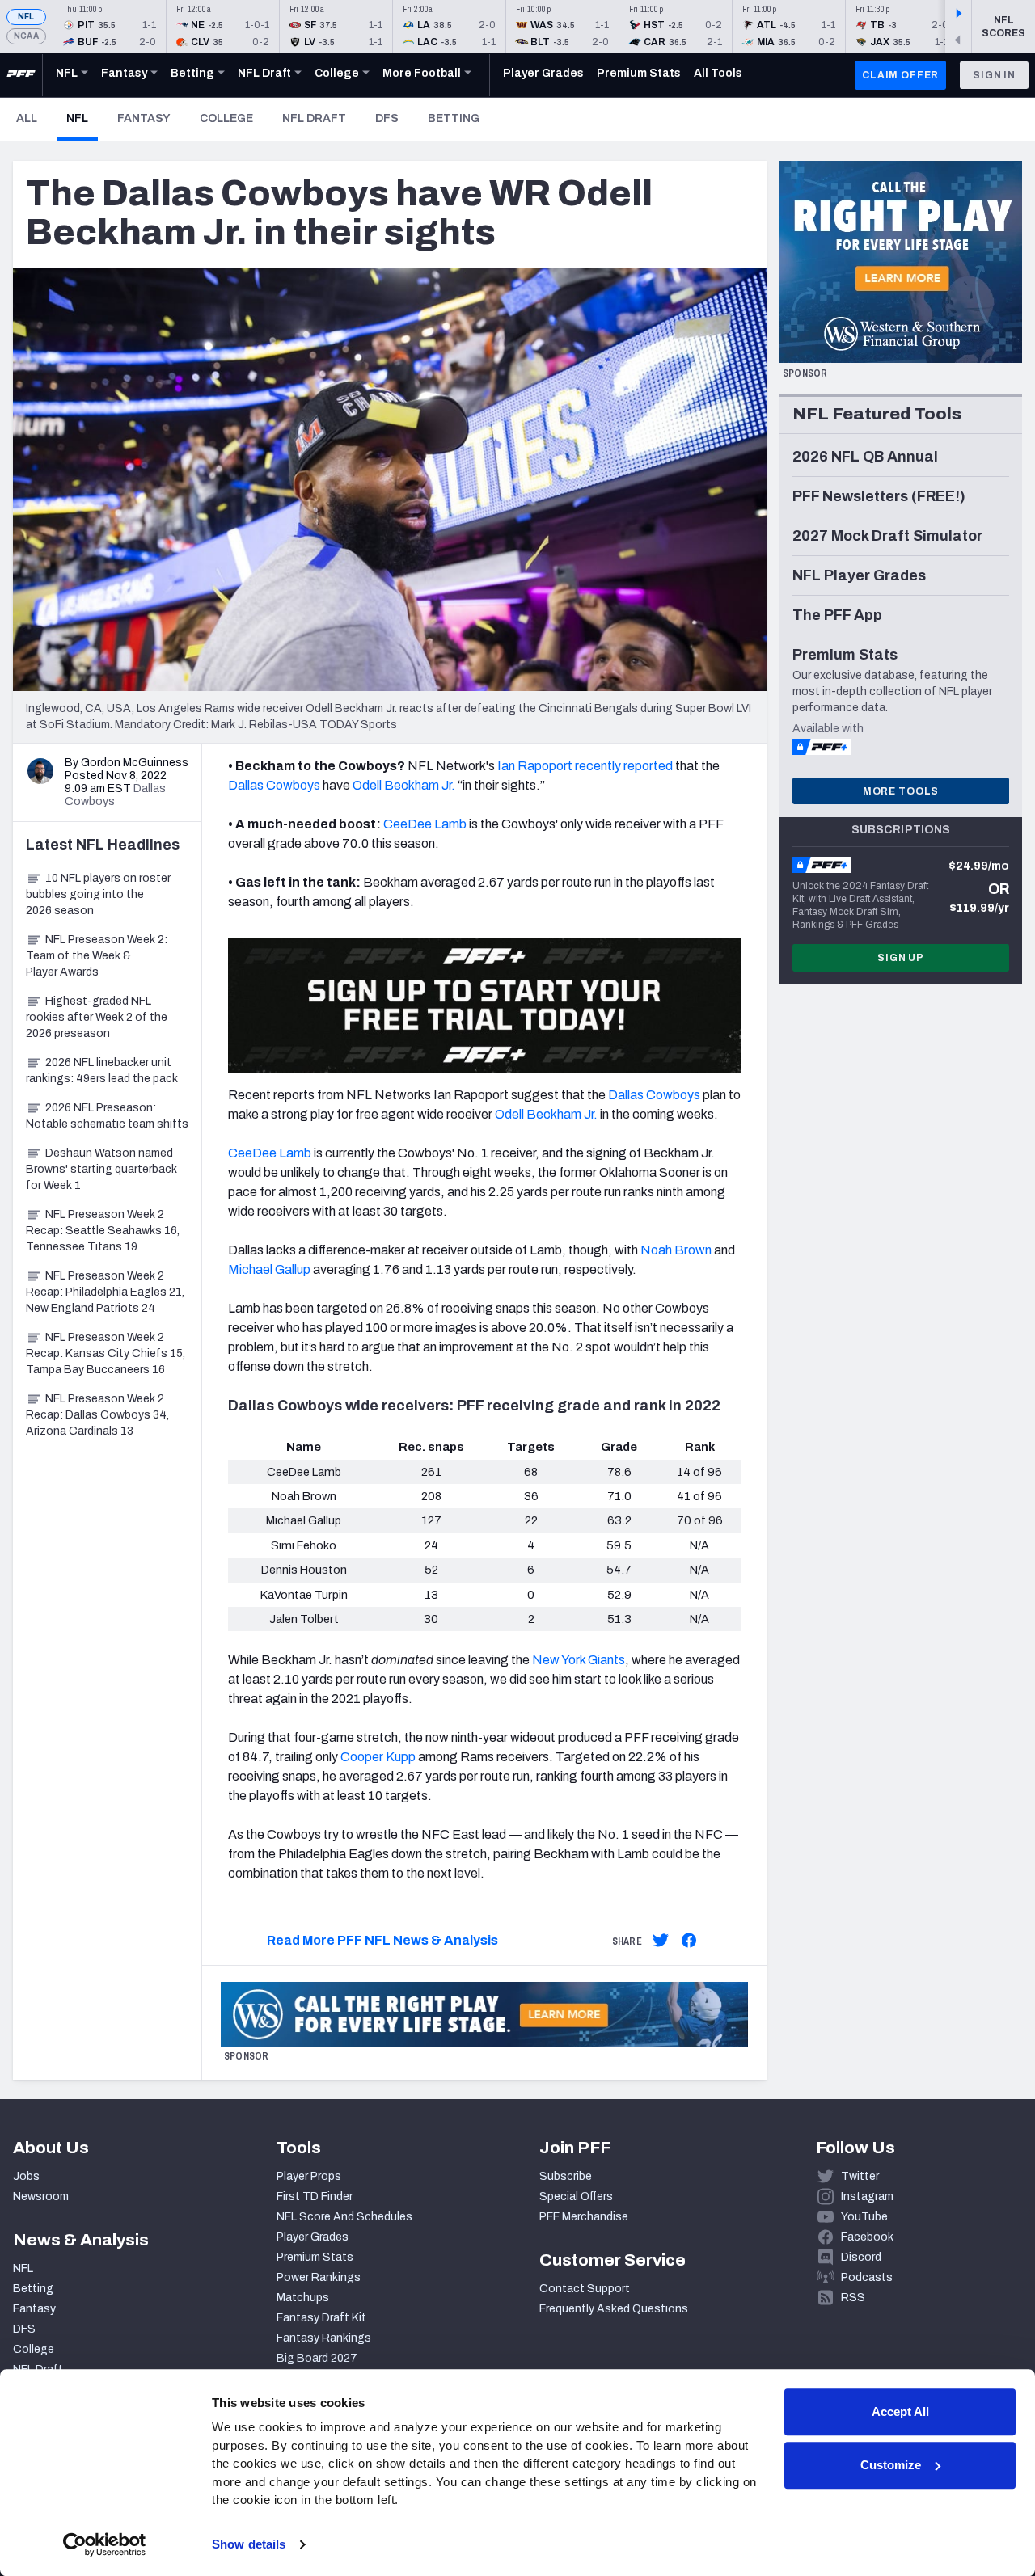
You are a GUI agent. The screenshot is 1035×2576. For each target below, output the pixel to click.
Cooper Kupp (378, 1757)
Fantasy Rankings (324, 2338)
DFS (387, 118)
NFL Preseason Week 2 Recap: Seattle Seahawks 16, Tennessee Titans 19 (103, 1231)
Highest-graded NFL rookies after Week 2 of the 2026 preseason (97, 1017)
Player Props (309, 2176)
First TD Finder (315, 2197)
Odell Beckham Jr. (404, 785)
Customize (891, 2465)
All (27, 118)
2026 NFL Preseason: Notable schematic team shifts (107, 1116)
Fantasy (144, 118)
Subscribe (566, 2176)
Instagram (867, 2197)
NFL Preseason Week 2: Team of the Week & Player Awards (97, 956)
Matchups (303, 2298)
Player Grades (313, 2237)
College (226, 118)
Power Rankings (319, 2277)
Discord (861, 2257)
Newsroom (41, 2197)
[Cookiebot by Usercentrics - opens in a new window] (105, 2544)
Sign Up (901, 958)
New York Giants (579, 1660)
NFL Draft (314, 118)
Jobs (26, 2176)
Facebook (867, 2237)
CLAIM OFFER (900, 75)
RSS (853, 2298)
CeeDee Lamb (425, 824)
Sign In (994, 75)
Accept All (900, 2412)
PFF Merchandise (584, 2217)
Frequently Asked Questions (614, 2309)
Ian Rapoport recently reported (585, 766)
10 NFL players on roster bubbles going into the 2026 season (98, 894)
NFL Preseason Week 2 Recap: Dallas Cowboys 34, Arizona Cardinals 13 (97, 1415)
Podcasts (867, 2277)
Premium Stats (315, 2257)
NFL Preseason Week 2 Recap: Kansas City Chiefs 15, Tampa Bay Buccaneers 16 (106, 1353)
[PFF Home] (21, 75)
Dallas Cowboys (274, 785)
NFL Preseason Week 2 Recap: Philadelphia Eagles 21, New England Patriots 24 (105, 1292)
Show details (249, 2544)
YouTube (864, 2217)
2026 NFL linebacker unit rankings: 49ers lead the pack (102, 1071)
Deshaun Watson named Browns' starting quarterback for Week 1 (101, 1169)
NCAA (26, 36)
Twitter (860, 2176)
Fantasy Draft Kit (321, 2318)
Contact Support (585, 2289)
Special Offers (576, 2197)
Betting (454, 118)
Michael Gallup (269, 1269)
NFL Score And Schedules (344, 2217)
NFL (26, 17)
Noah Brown (676, 1250)
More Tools (901, 791)
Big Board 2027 (317, 2358)
